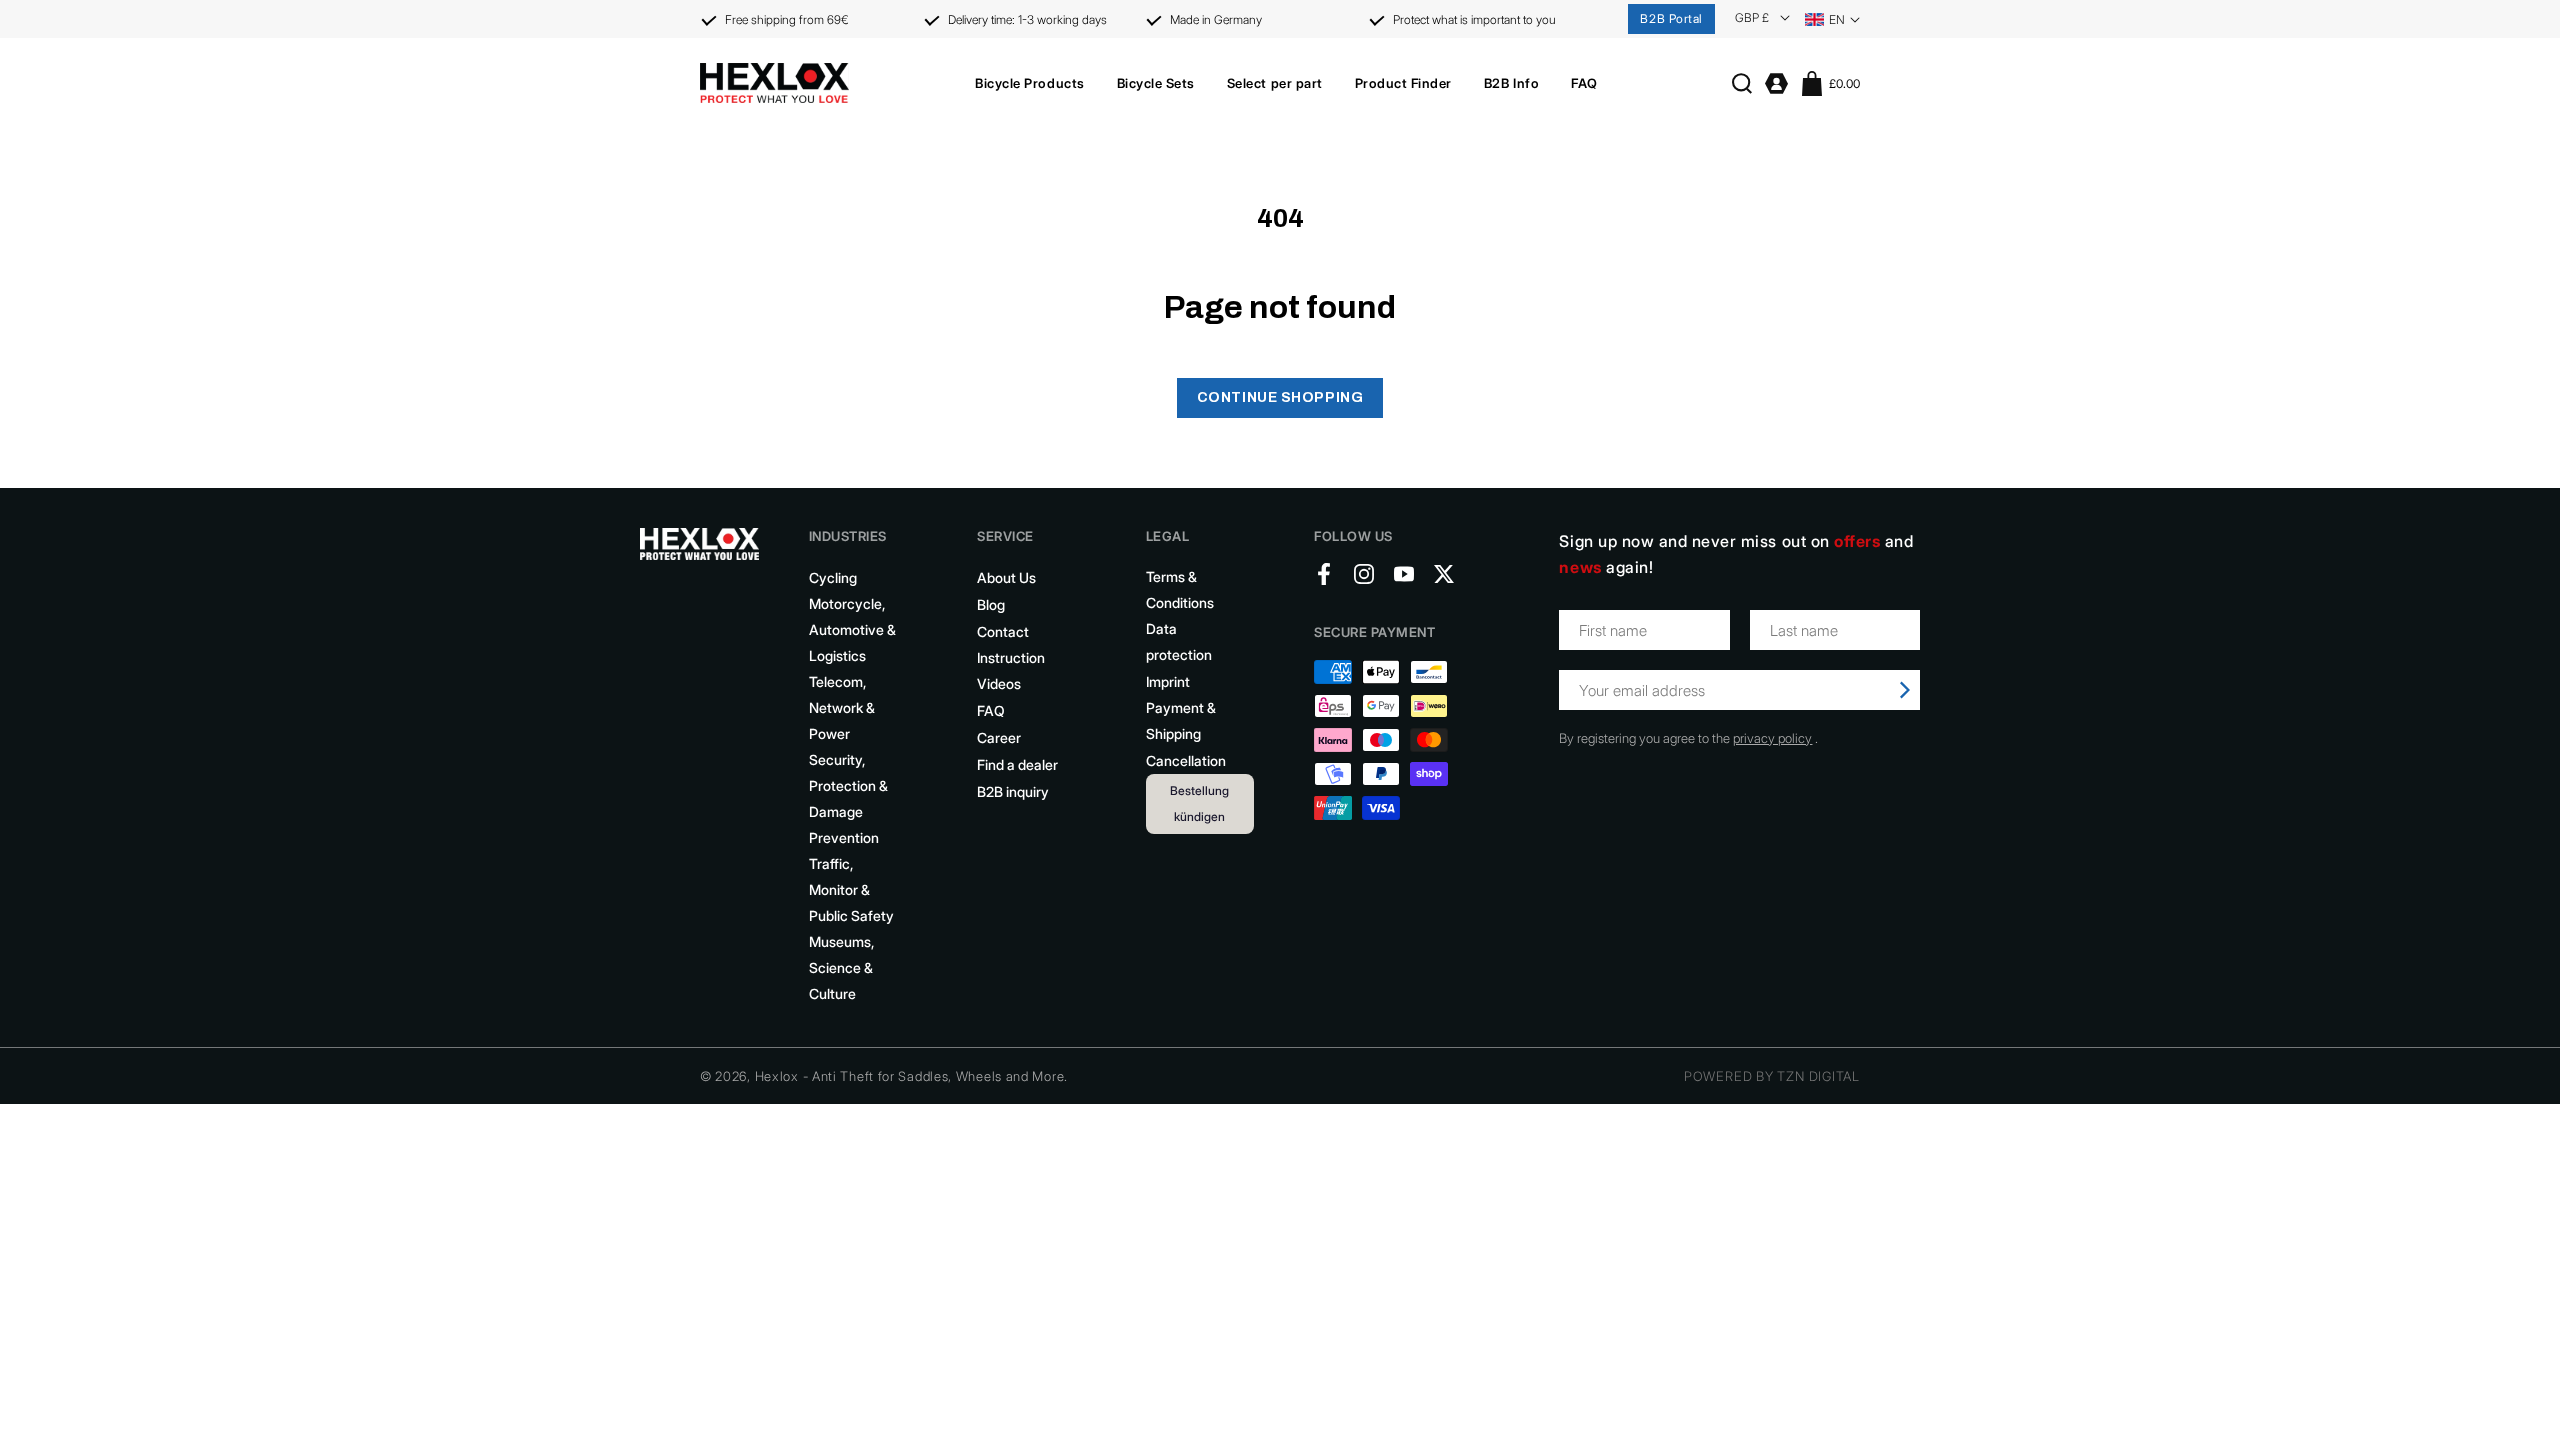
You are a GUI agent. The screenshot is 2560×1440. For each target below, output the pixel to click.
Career (999, 737)
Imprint (1168, 681)
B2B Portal (1671, 18)
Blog (991, 604)
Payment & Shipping (1181, 720)
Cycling (833, 577)
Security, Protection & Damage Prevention (848, 798)
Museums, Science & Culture (841, 967)
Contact (1003, 631)
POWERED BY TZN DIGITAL (1772, 1076)
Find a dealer (1017, 764)
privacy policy (1772, 738)
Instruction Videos (1011, 670)
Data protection (1179, 641)
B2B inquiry (1013, 791)
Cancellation (1186, 760)
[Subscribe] (1905, 690)
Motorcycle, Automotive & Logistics (852, 629)
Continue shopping (1280, 397)
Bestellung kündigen (1199, 803)
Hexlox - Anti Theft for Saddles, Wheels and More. (911, 1076)
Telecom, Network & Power (842, 707)
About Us (1006, 577)
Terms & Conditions (1180, 589)
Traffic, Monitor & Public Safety (851, 889)
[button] (1029, 83)
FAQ (991, 710)
